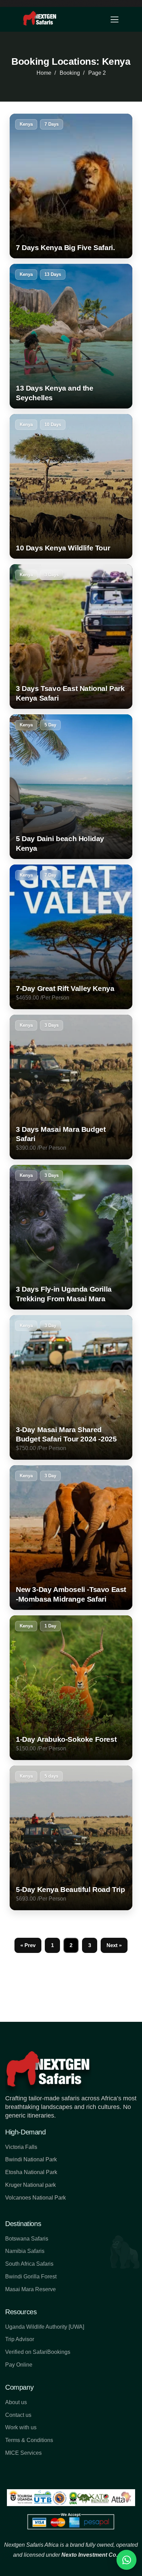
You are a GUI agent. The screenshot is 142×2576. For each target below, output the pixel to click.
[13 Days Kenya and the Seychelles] (71, 336)
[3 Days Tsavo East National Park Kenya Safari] (71, 637)
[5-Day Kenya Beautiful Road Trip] (71, 1838)
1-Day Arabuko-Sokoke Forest (66, 1739)
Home (44, 73)
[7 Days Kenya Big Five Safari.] (71, 186)
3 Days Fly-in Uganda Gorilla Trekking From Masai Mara (64, 1294)
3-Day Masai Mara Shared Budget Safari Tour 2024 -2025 (66, 1434)
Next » (114, 1945)
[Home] (40, 19)
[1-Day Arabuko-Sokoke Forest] (71, 1688)
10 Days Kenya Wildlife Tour (63, 548)
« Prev (28, 1945)
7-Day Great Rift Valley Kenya (65, 988)
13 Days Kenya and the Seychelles (55, 393)
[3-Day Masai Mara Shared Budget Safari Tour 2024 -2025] (71, 1387)
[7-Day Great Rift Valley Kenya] (71, 937)
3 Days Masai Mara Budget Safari (61, 1134)
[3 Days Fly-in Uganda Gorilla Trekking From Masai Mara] (71, 1237)
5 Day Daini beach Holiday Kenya (60, 843)
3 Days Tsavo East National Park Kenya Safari (70, 693)
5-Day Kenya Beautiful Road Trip (70, 1889)
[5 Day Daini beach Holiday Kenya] (71, 787)
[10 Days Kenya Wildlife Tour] (71, 486)
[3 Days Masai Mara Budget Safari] (71, 1087)
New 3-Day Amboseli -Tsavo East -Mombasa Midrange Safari (71, 1594)
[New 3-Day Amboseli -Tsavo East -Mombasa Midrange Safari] (71, 1538)
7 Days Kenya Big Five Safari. (65, 247)
